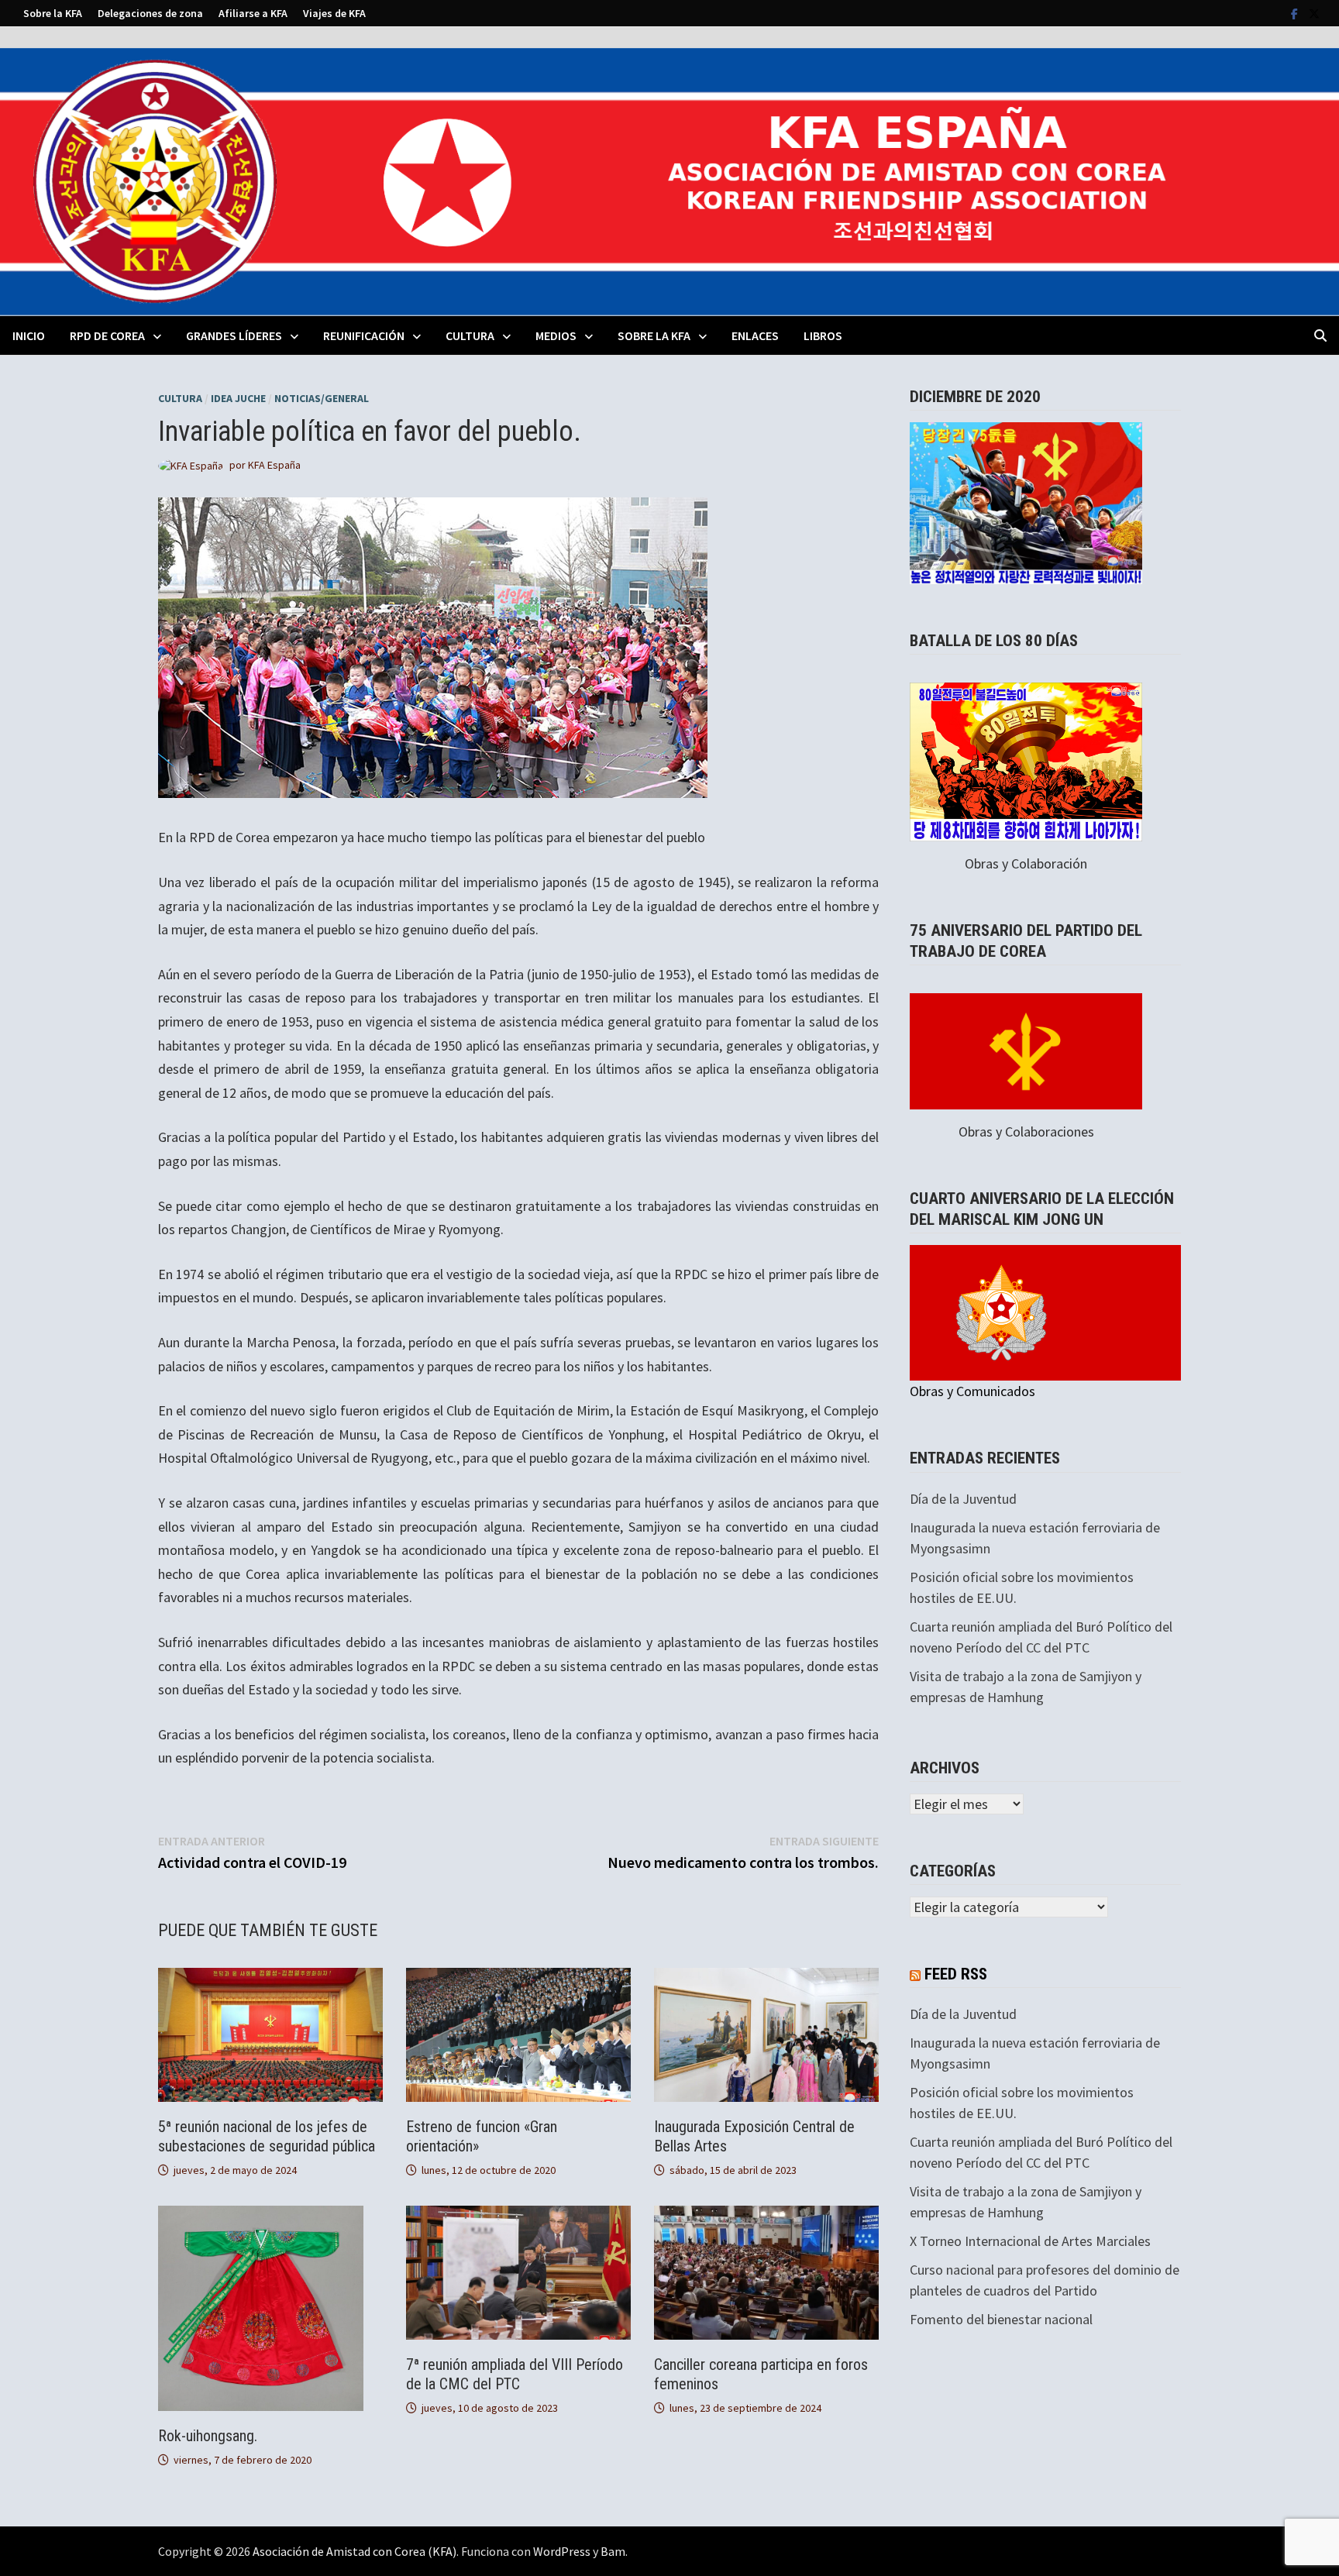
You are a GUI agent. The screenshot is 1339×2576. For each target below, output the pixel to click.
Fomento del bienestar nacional (1001, 2319)
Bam (613, 2551)
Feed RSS (956, 1974)
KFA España (274, 465)
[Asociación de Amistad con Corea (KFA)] (669, 180)
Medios (556, 335)
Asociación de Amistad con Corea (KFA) (355, 2551)
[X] (1314, 13)
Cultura (470, 335)
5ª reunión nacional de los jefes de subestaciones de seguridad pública (267, 2136)
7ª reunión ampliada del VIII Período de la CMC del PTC (515, 2374)
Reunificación (364, 335)
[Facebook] (1296, 13)
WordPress (562, 2551)
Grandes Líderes (234, 335)
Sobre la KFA (53, 13)
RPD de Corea (107, 335)
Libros (823, 335)
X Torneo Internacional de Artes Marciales (1030, 2241)
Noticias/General (322, 398)
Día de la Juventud (963, 1499)
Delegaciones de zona (150, 13)
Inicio (29, 335)
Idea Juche (238, 398)
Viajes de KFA (334, 13)
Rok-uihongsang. (208, 2436)
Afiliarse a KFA (253, 13)
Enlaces (755, 335)
